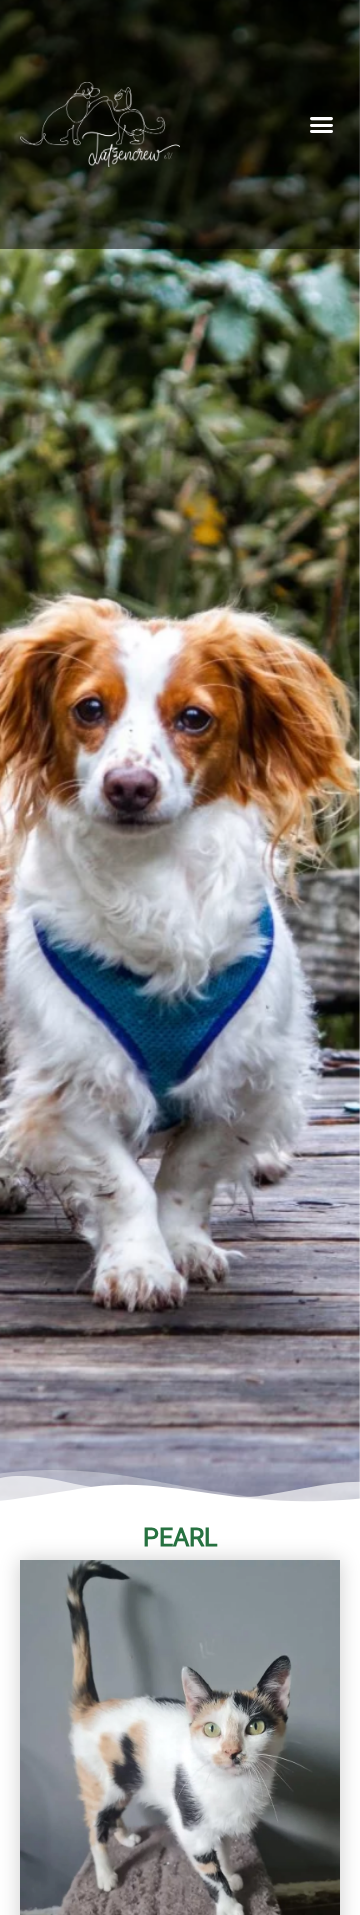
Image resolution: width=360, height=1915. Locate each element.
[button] (322, 125)
